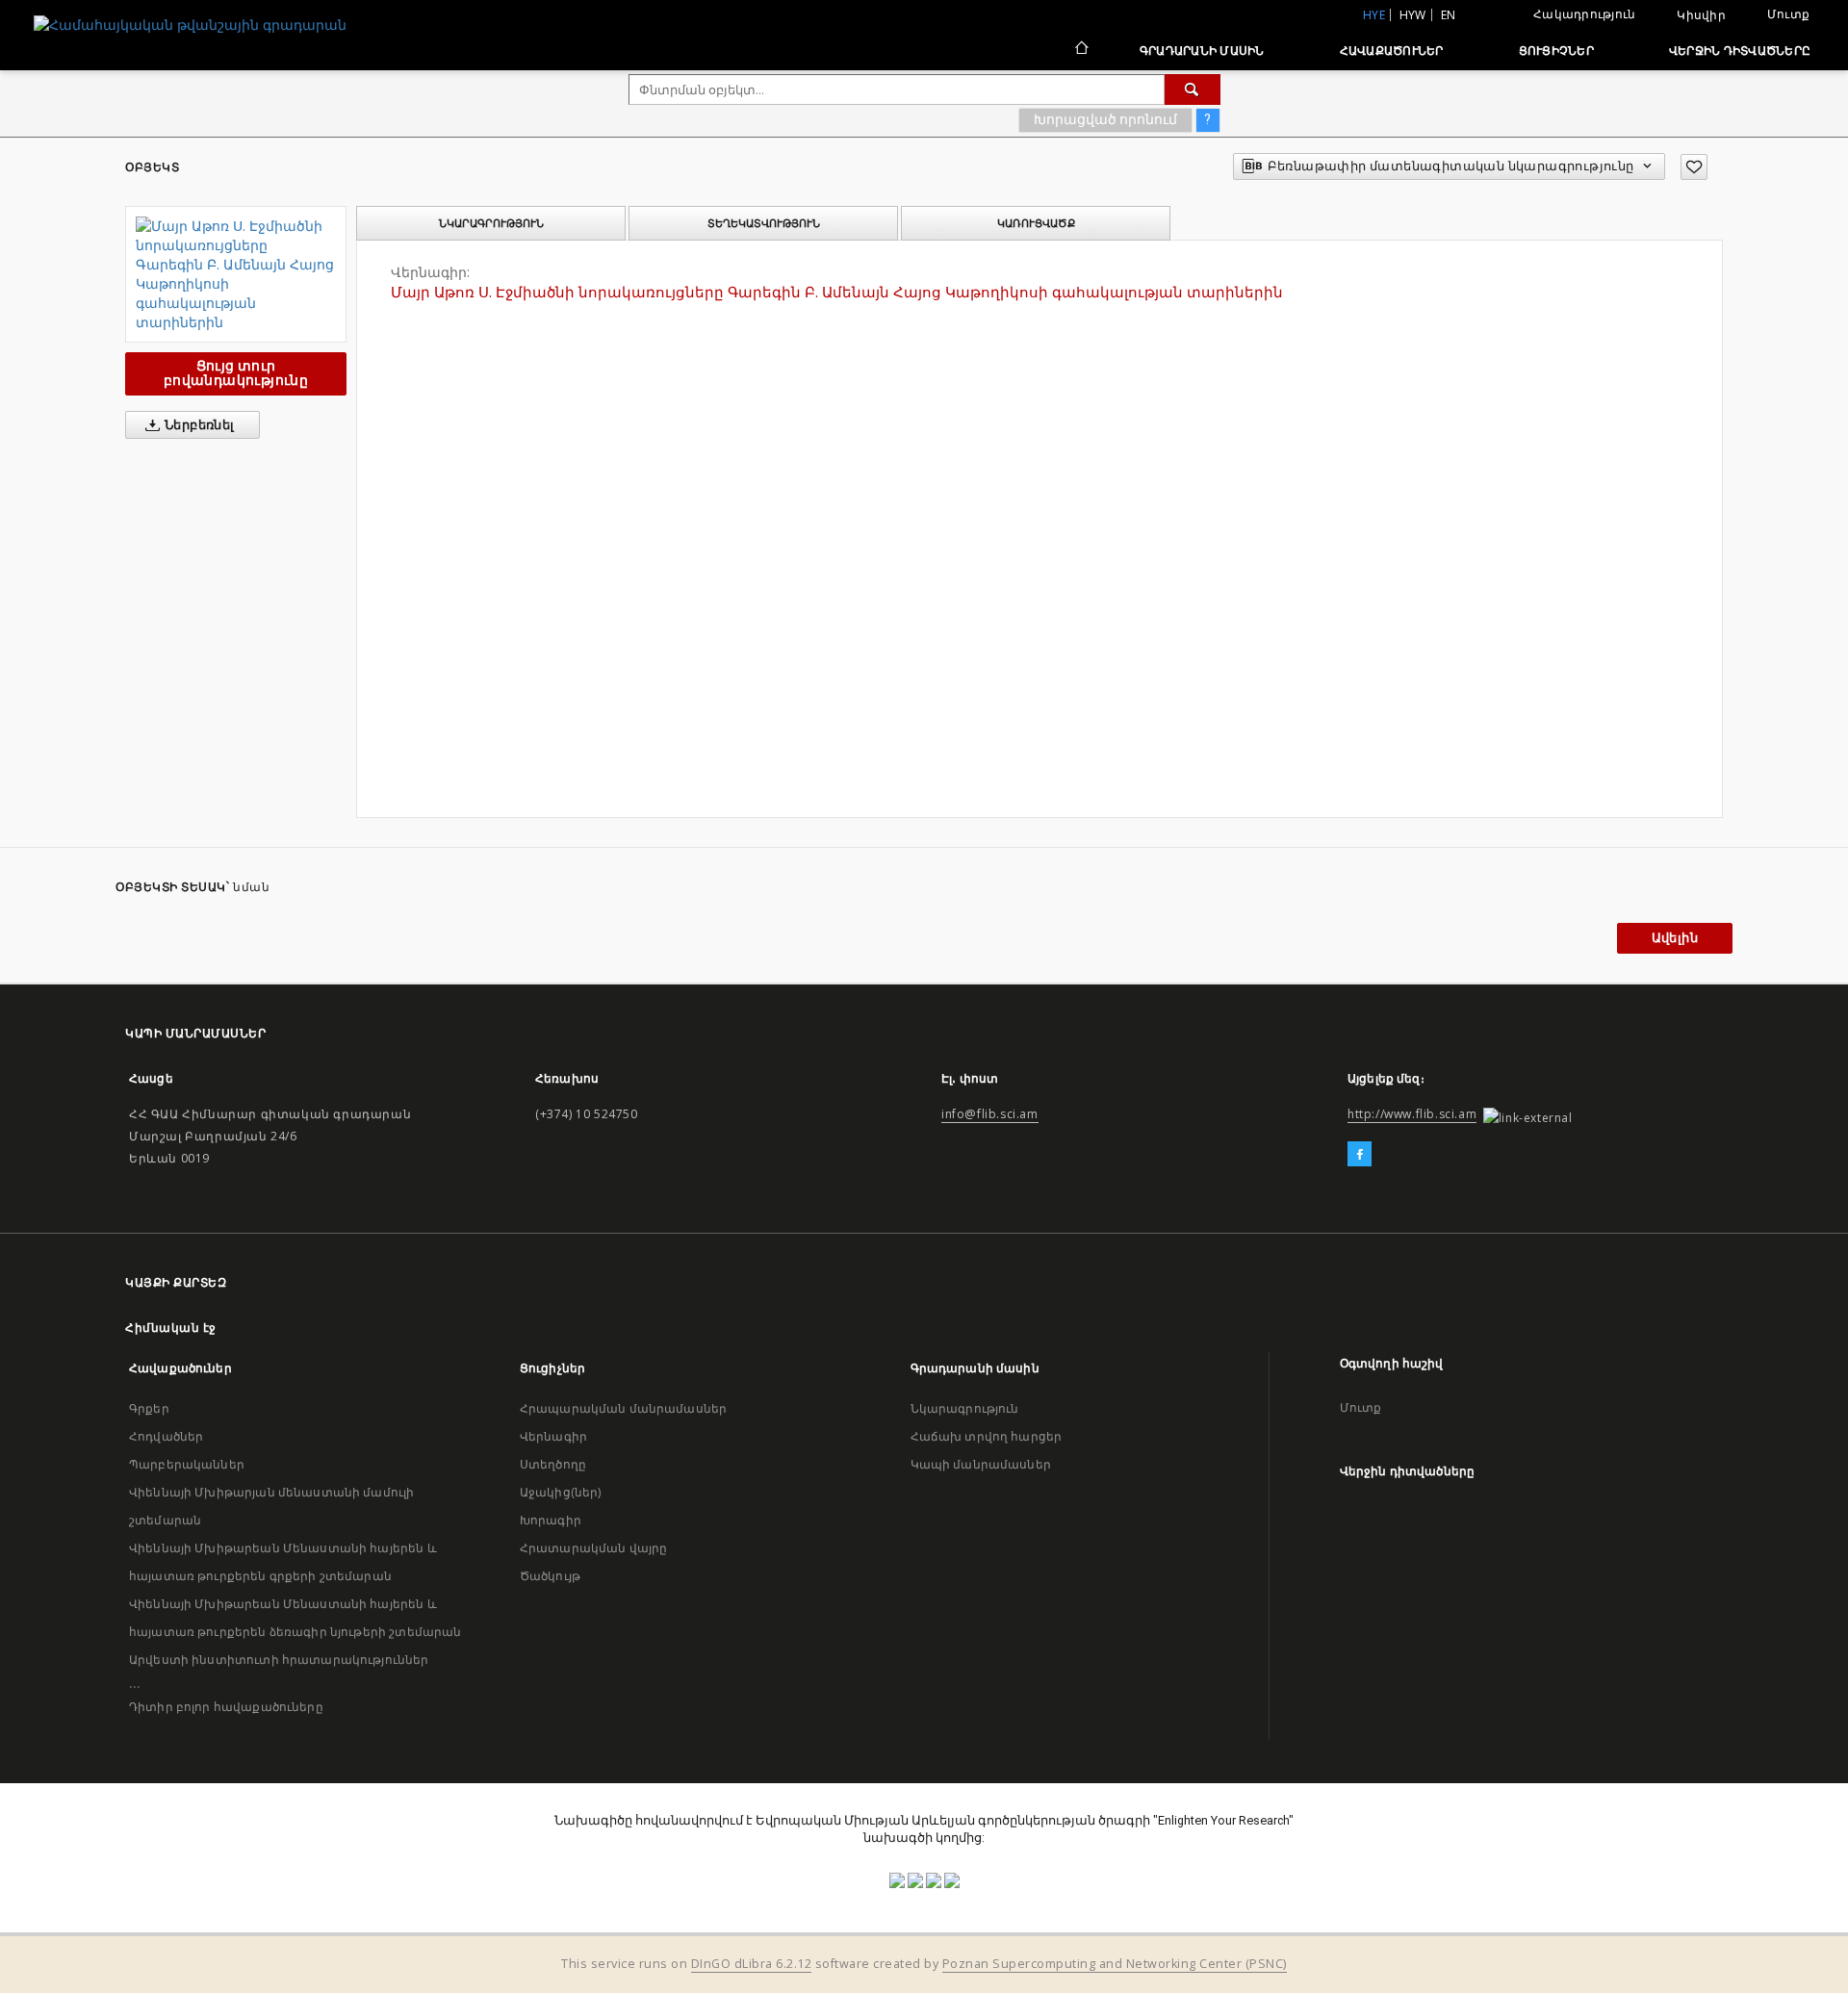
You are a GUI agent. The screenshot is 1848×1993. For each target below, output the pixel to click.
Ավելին (1675, 938)
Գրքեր (149, 1408)
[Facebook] (1360, 1155)
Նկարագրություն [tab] (491, 223)
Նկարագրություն (965, 1408)
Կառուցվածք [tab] (1036, 223)
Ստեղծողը (553, 1464)
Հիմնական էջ (171, 1328)
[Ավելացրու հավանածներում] (1694, 167)
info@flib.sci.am (990, 1114)
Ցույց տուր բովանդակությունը (236, 373)
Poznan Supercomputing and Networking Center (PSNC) (1115, 1964)
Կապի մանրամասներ (981, 1464)
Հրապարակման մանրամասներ (623, 1408)
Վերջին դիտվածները (1740, 51)
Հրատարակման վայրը (594, 1548)
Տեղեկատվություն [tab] (764, 223)
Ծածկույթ (550, 1576)
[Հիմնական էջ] (1080, 50)
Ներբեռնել (198, 425)
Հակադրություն (1584, 14)
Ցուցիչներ (1556, 51)
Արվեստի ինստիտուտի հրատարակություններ (279, 1660)
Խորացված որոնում (1105, 119)
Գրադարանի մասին (1202, 51)
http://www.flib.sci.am (1412, 1114)
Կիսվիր (1701, 15)
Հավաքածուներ (1392, 51)
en (1449, 15)
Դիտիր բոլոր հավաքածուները (226, 1707)
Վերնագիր (553, 1436)
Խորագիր (551, 1520)
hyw (1413, 15)
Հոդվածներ (166, 1436)
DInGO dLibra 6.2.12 (752, 1964)
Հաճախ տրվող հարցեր (987, 1436)
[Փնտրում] (1193, 89)
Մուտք (1788, 14)
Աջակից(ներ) (561, 1492)
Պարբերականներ (187, 1464)
